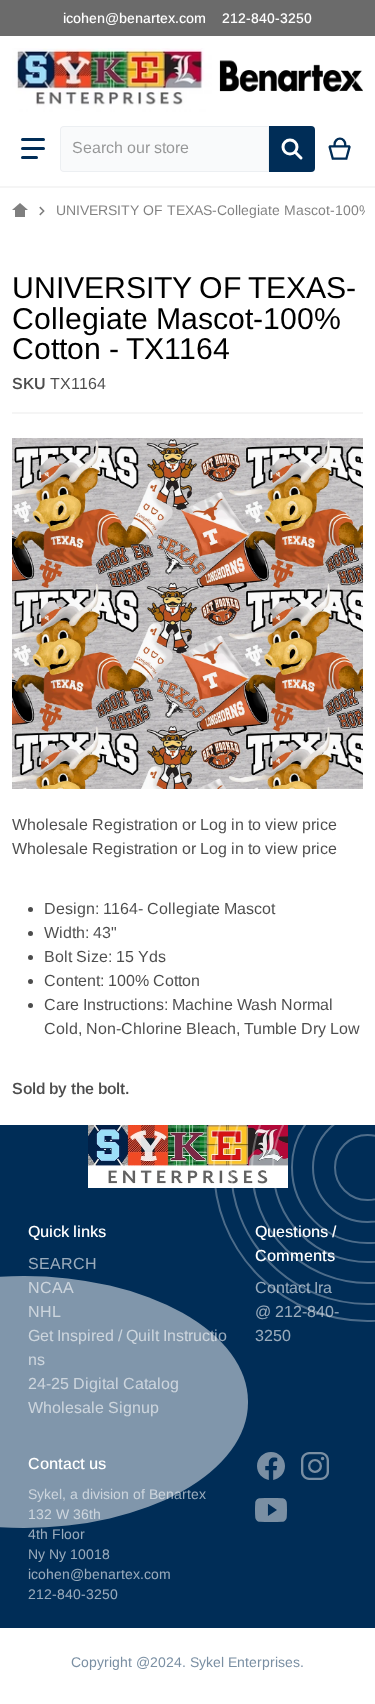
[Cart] (340, 149)
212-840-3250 (267, 18)
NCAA (51, 1287)
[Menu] (33, 149)
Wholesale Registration (95, 824)
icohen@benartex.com (134, 18)
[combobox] (164, 149)
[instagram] (315, 1466)
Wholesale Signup (93, 1407)
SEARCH (62, 1263)
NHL (44, 1311)
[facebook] (271, 1466)
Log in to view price (268, 824)
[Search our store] (292, 149)
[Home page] (20, 211)
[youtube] (271, 1510)
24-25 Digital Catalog (103, 1383)
